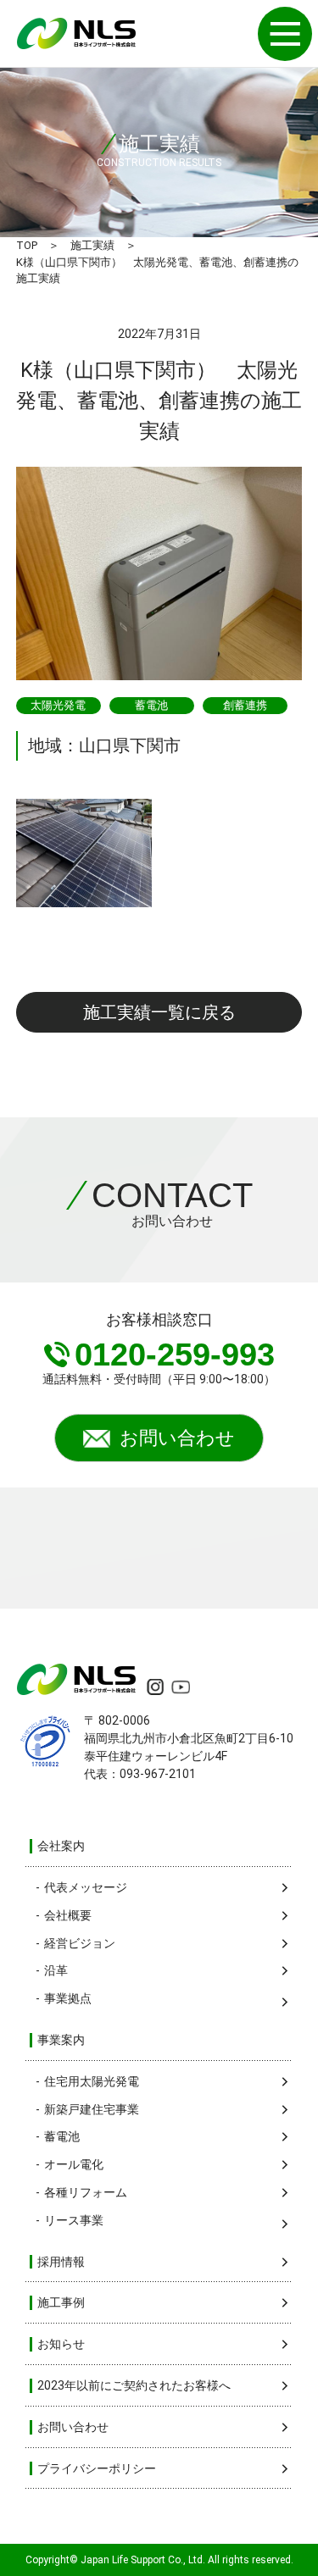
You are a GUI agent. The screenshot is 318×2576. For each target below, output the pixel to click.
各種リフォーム (86, 2192)
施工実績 (92, 245)
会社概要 (68, 1915)
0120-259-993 (175, 1354)
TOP (27, 245)
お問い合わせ (177, 1438)
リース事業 (74, 2220)
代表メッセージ (86, 1887)
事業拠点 (68, 1998)
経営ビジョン (80, 1943)
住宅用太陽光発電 (92, 2081)
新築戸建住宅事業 (92, 2109)
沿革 (56, 1970)
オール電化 (74, 2164)
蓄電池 (62, 2136)
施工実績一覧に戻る (159, 1012)
